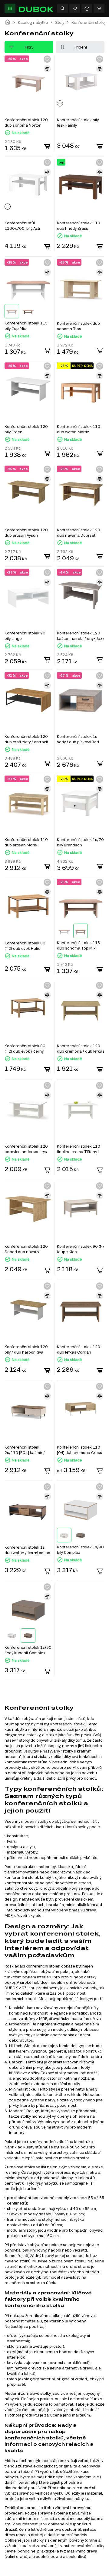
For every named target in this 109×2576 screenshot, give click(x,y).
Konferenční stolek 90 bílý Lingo (25, 636)
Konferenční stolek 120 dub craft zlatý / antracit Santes (26, 739)
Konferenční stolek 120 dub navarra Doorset (79, 533)
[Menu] (10, 8)
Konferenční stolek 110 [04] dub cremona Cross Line (79, 1450)
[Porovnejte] (87, 8)
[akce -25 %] (28, 81)
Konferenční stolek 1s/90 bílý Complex (80, 1550)
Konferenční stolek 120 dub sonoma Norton (26, 122)
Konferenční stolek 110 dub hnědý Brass (79, 226)
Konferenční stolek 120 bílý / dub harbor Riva (26, 1349)
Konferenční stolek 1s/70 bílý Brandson (80, 842)
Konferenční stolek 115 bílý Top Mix (26, 326)
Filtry (29, 47)
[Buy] (47, 147)
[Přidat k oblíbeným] (47, 59)
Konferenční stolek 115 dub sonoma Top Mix (78, 945)
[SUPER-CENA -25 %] (81, 388)
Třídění (80, 47)
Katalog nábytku (33, 22)
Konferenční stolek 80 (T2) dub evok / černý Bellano (25, 1049)
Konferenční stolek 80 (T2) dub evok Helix (25, 946)
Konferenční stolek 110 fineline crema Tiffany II (79, 1149)
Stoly (60, 22)
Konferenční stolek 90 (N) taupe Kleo (80, 1249)
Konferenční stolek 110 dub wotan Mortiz (79, 429)
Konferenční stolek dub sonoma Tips (78, 326)
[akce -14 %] (81, 594)
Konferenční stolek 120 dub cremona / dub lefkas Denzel (81, 1049)
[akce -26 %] (28, 594)
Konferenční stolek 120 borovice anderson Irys (26, 1149)
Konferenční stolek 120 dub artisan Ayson (26, 533)
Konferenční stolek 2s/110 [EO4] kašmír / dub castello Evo (25, 1450)
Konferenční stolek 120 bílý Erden (26, 429)
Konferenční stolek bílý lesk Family (78, 122)
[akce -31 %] (28, 697)
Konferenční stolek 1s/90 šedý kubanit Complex (28, 1650)
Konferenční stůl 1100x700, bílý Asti (22, 226)
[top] (81, 184)
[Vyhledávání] (63, 8)
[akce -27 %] (81, 697)
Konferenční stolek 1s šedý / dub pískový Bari (78, 739)
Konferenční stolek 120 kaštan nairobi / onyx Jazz (81, 636)
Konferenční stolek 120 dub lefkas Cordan (79, 1349)
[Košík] (99, 8)
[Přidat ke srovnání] (47, 69)
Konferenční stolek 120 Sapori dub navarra (26, 1249)
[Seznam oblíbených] (75, 8)
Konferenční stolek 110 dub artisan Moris (26, 842)
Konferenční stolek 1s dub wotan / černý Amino (27, 1550)
